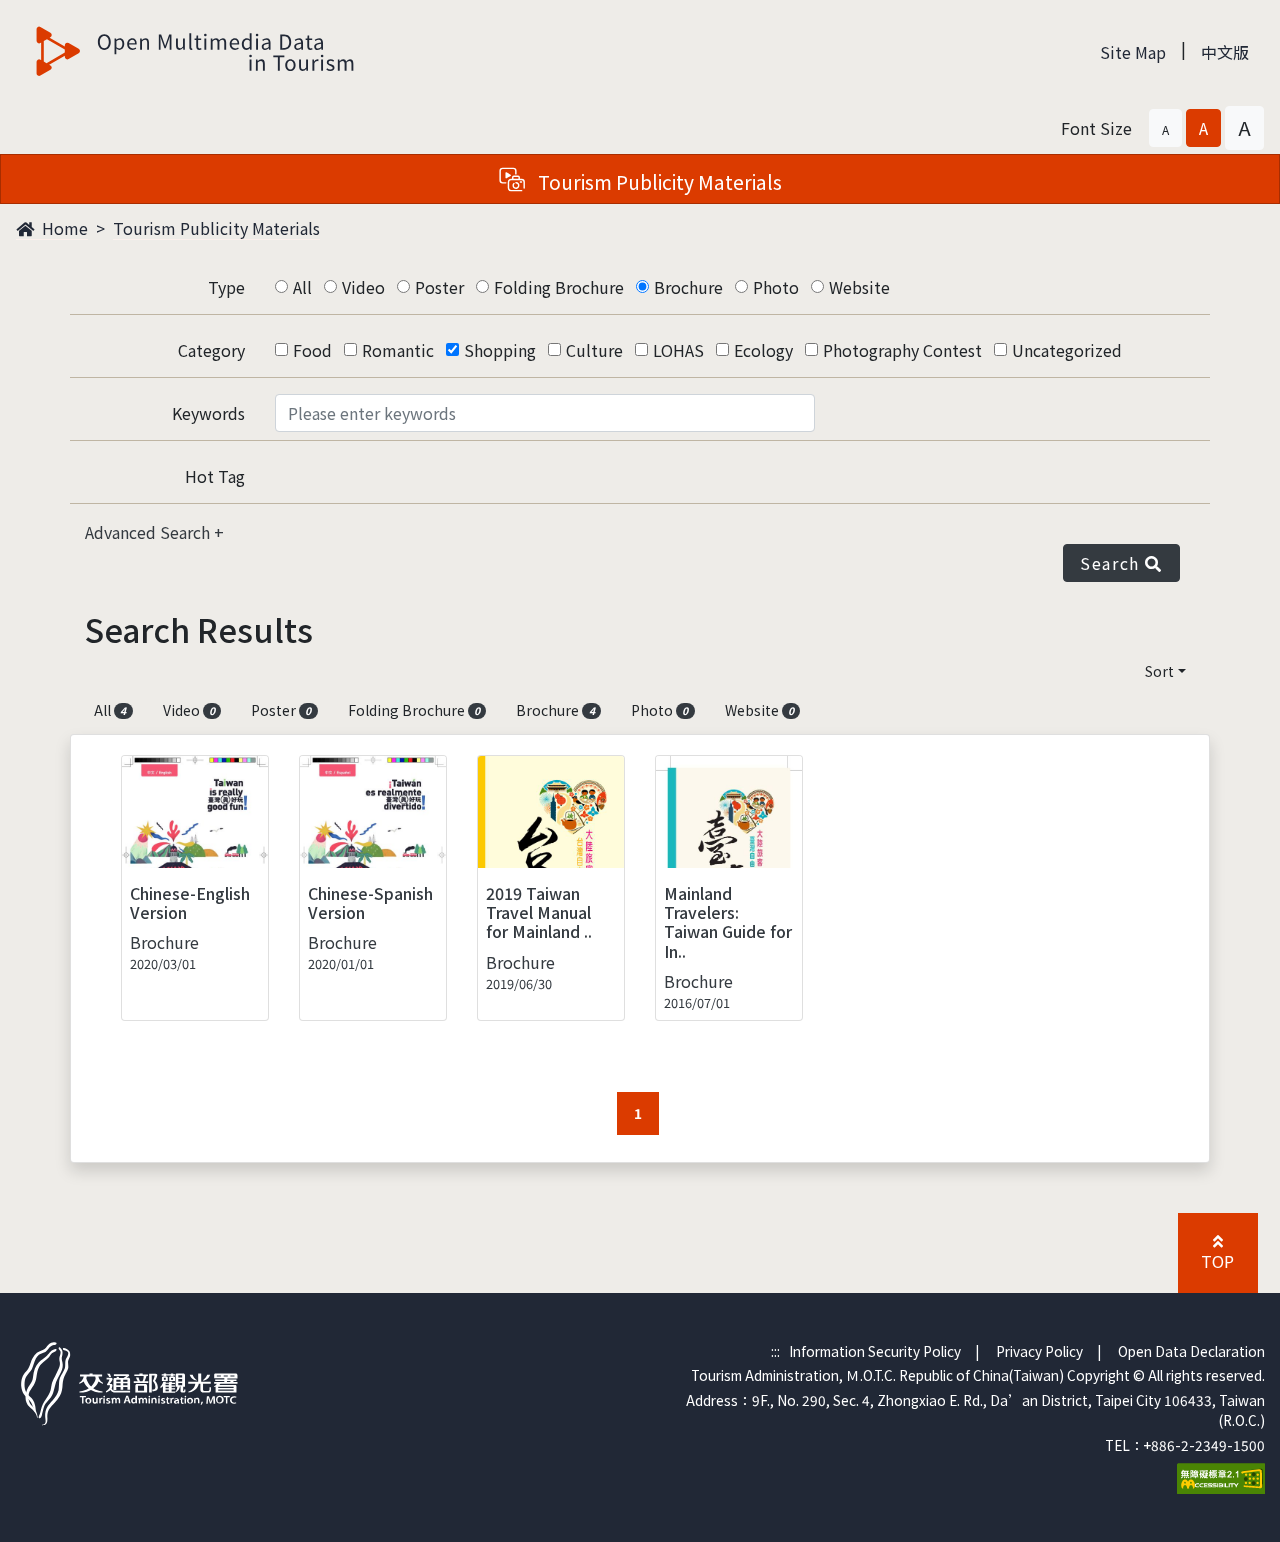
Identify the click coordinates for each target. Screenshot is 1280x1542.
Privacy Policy (1039, 1351)
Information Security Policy (875, 1351)
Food (312, 350)
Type (226, 287)
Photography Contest (902, 350)
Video (363, 287)
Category (211, 350)
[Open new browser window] (1221, 1476)
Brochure (688, 287)
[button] (1165, 128)
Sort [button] (1159, 671)
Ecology (763, 350)
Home (63, 228)
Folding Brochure (559, 287)
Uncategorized (1067, 350)
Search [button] (1112, 563)
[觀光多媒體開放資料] (196, 51)
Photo (776, 287)
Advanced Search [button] (149, 532)
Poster (439, 287)
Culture (594, 350)
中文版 (1225, 52)
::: (775, 1351)
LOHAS (678, 350)
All (302, 287)
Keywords (208, 413)
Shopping (500, 350)
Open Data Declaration (1191, 1351)
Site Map (1133, 52)
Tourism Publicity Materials (216, 228)
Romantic (398, 350)
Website (859, 287)
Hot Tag (215, 476)
